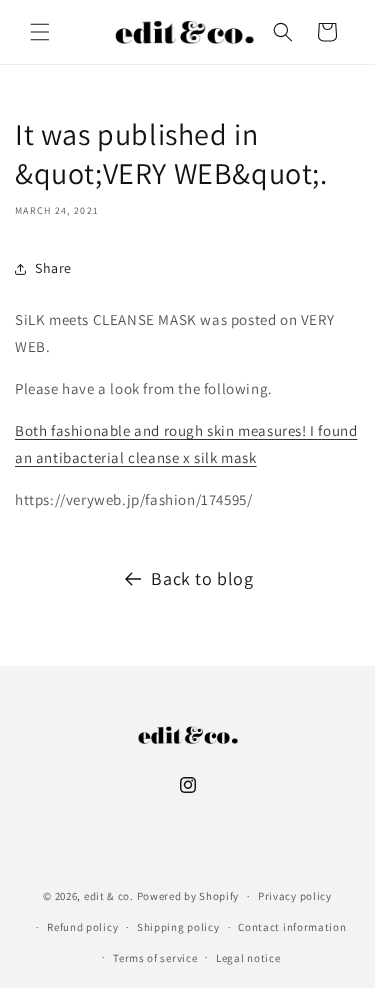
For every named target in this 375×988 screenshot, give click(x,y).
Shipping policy (178, 927)
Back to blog (202, 578)
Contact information (292, 927)
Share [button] (53, 268)
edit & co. (109, 896)
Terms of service (155, 958)
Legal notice (248, 958)
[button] (40, 32)
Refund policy (82, 927)
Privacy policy (295, 896)
